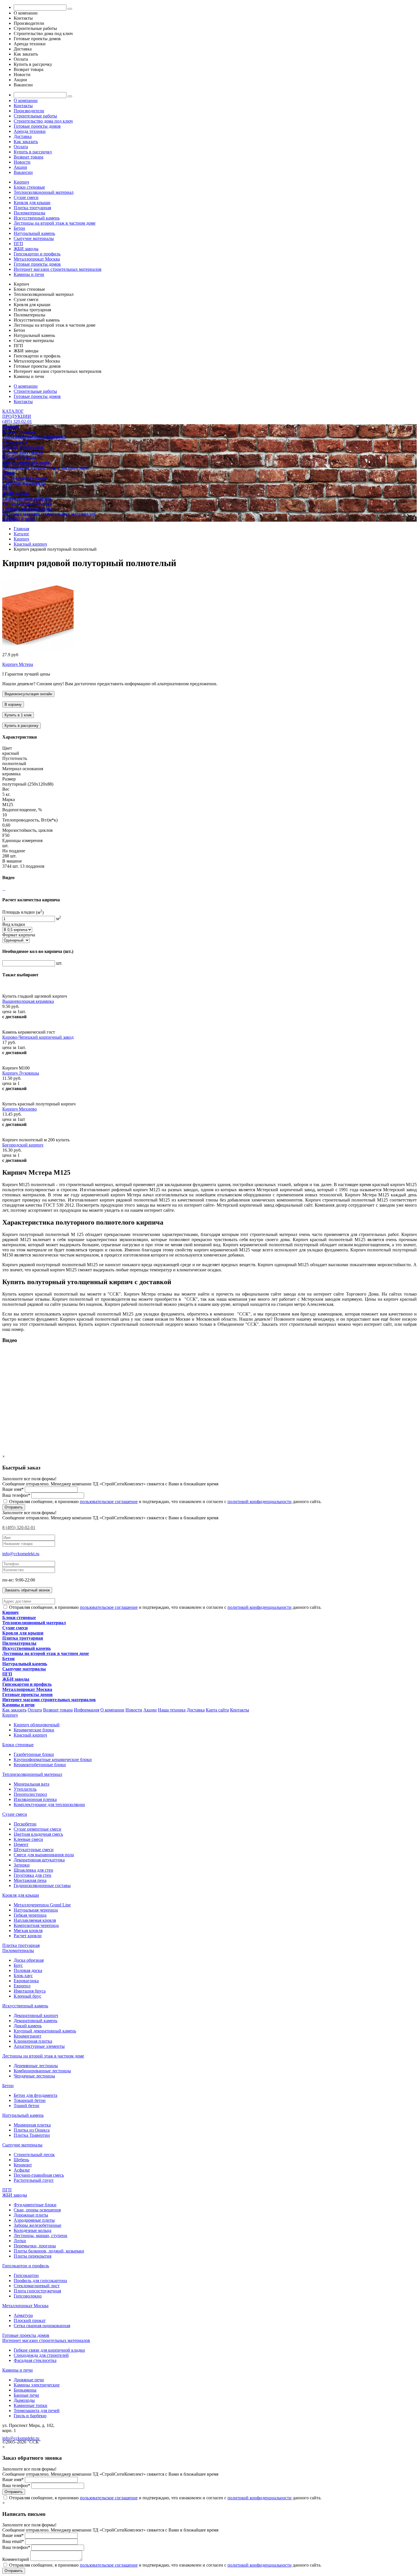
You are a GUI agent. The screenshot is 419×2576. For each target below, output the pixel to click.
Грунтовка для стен (32, 1875)
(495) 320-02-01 (17, 421)
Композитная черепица (36, 1925)
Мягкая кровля (28, 1931)
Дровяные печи (29, 2380)
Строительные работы (35, 116)
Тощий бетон (27, 2106)
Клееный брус (28, 1996)
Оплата (21, 147)
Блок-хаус (23, 1976)
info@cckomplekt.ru (21, 1554)
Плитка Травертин (32, 2135)
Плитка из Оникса (32, 2130)
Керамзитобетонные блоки (40, 1765)
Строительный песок (34, 2155)
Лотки (20, 2241)
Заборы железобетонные (37, 2225)
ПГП (18, 244)
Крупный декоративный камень (45, 2031)
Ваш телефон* (16, 1495)
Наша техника (172, 1710)
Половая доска (28, 1970)
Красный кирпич (30, 1735)
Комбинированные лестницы (42, 2071)
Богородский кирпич (23, 1145)
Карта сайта (217, 1710)
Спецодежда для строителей (41, 2355)
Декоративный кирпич (36, 2015)
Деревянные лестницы (36, 2066)
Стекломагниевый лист (37, 2286)
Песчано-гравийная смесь (39, 2175)
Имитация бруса (30, 1991)
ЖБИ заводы (26, 249)
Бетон (19, 228)
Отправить (14, 1507)
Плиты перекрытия (32, 2256)
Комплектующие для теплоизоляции (49, 1805)
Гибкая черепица (30, 1915)
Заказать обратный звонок (27, 1590)
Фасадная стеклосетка (35, 2360)
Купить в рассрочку (33, 152)
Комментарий (16, 2559)
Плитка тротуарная (32, 208)
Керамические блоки (34, 1730)
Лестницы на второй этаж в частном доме (55, 223)
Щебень (21, 2160)
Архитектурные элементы (39, 2046)
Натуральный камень (34, 233)
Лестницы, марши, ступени (40, 2236)
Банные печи (26, 2395)
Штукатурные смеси (34, 1850)
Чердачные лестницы (34, 2076)
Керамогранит (28, 2036)
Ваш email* (13, 2541)
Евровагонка (26, 1981)
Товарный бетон (30, 2100)
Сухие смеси (26, 197)
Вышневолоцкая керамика (28, 1001)
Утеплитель (25, 1789)
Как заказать (26, 142)
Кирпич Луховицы (21, 1073)
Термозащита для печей (37, 2411)
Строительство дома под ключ (43, 121)
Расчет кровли (28, 1936)
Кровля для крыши (32, 203)
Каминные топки (30, 2405)
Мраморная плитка (32, 2125)
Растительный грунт (34, 2180)
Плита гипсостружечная (37, 2291)
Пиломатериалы (30, 213)
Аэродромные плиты (34, 2220)
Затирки (22, 1865)
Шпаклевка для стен (33, 1870)
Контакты (23, 106)
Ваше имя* (13, 1489)
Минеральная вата (31, 1784)
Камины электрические (37, 2385)
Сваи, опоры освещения (37, 2210)
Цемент (21, 1844)
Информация (87, 1710)
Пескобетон (25, 1824)
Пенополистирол (30, 1794)
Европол (22, 1986)
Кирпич (21, 182)
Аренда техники (30, 131)
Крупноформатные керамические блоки (53, 1759)
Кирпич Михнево (20, 1109)
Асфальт (22, 2170)
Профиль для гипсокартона (40, 2281)
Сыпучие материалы (34, 238)
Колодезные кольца (32, 2230)
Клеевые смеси (28, 1839)
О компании (26, 100)
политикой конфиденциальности (260, 1502)
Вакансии (23, 172)
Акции (20, 167)
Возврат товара (29, 157)
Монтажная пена (30, 1880)
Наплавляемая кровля (35, 1920)
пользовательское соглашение (109, 1502)
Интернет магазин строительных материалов (58, 269)
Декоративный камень (35, 2021)
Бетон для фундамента (35, 2095)
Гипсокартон (26, 2275)
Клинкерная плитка (33, 2041)
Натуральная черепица (36, 1910)
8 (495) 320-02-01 (19, 1527)
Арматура (23, 2315)
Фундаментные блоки (35, 2205)
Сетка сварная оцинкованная (42, 2326)
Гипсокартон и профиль (37, 254)
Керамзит (23, 2165)
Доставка (23, 136)
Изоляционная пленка (35, 1799)
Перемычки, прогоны (35, 2246)
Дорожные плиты (31, 2215)
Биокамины (25, 2390)
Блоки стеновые (29, 187)
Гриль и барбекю (30, 2416)
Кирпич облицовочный (37, 1725)
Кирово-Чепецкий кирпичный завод (38, 1037)
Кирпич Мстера (18, 664)
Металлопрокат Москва (37, 259)
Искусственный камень (37, 218)
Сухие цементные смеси (37, 1829)
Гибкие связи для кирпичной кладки (49, 2350)
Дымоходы (24, 2400)
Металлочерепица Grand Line (42, 1905)
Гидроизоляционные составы (42, 1885)
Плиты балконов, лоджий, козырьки (49, 2251)
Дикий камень (28, 2026)
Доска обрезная (29, 1960)
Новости (22, 162)
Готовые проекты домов (37, 126)
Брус (18, 1965)
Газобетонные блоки (34, 1754)
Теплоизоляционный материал (44, 192)
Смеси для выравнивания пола (44, 1855)
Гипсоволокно (28, 2296)
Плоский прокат (30, 2320)
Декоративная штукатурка (39, 1860)
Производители (29, 111)
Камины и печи (29, 274)
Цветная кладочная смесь (38, 1834)
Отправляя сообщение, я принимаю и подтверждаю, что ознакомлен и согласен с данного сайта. (165, 1502)
